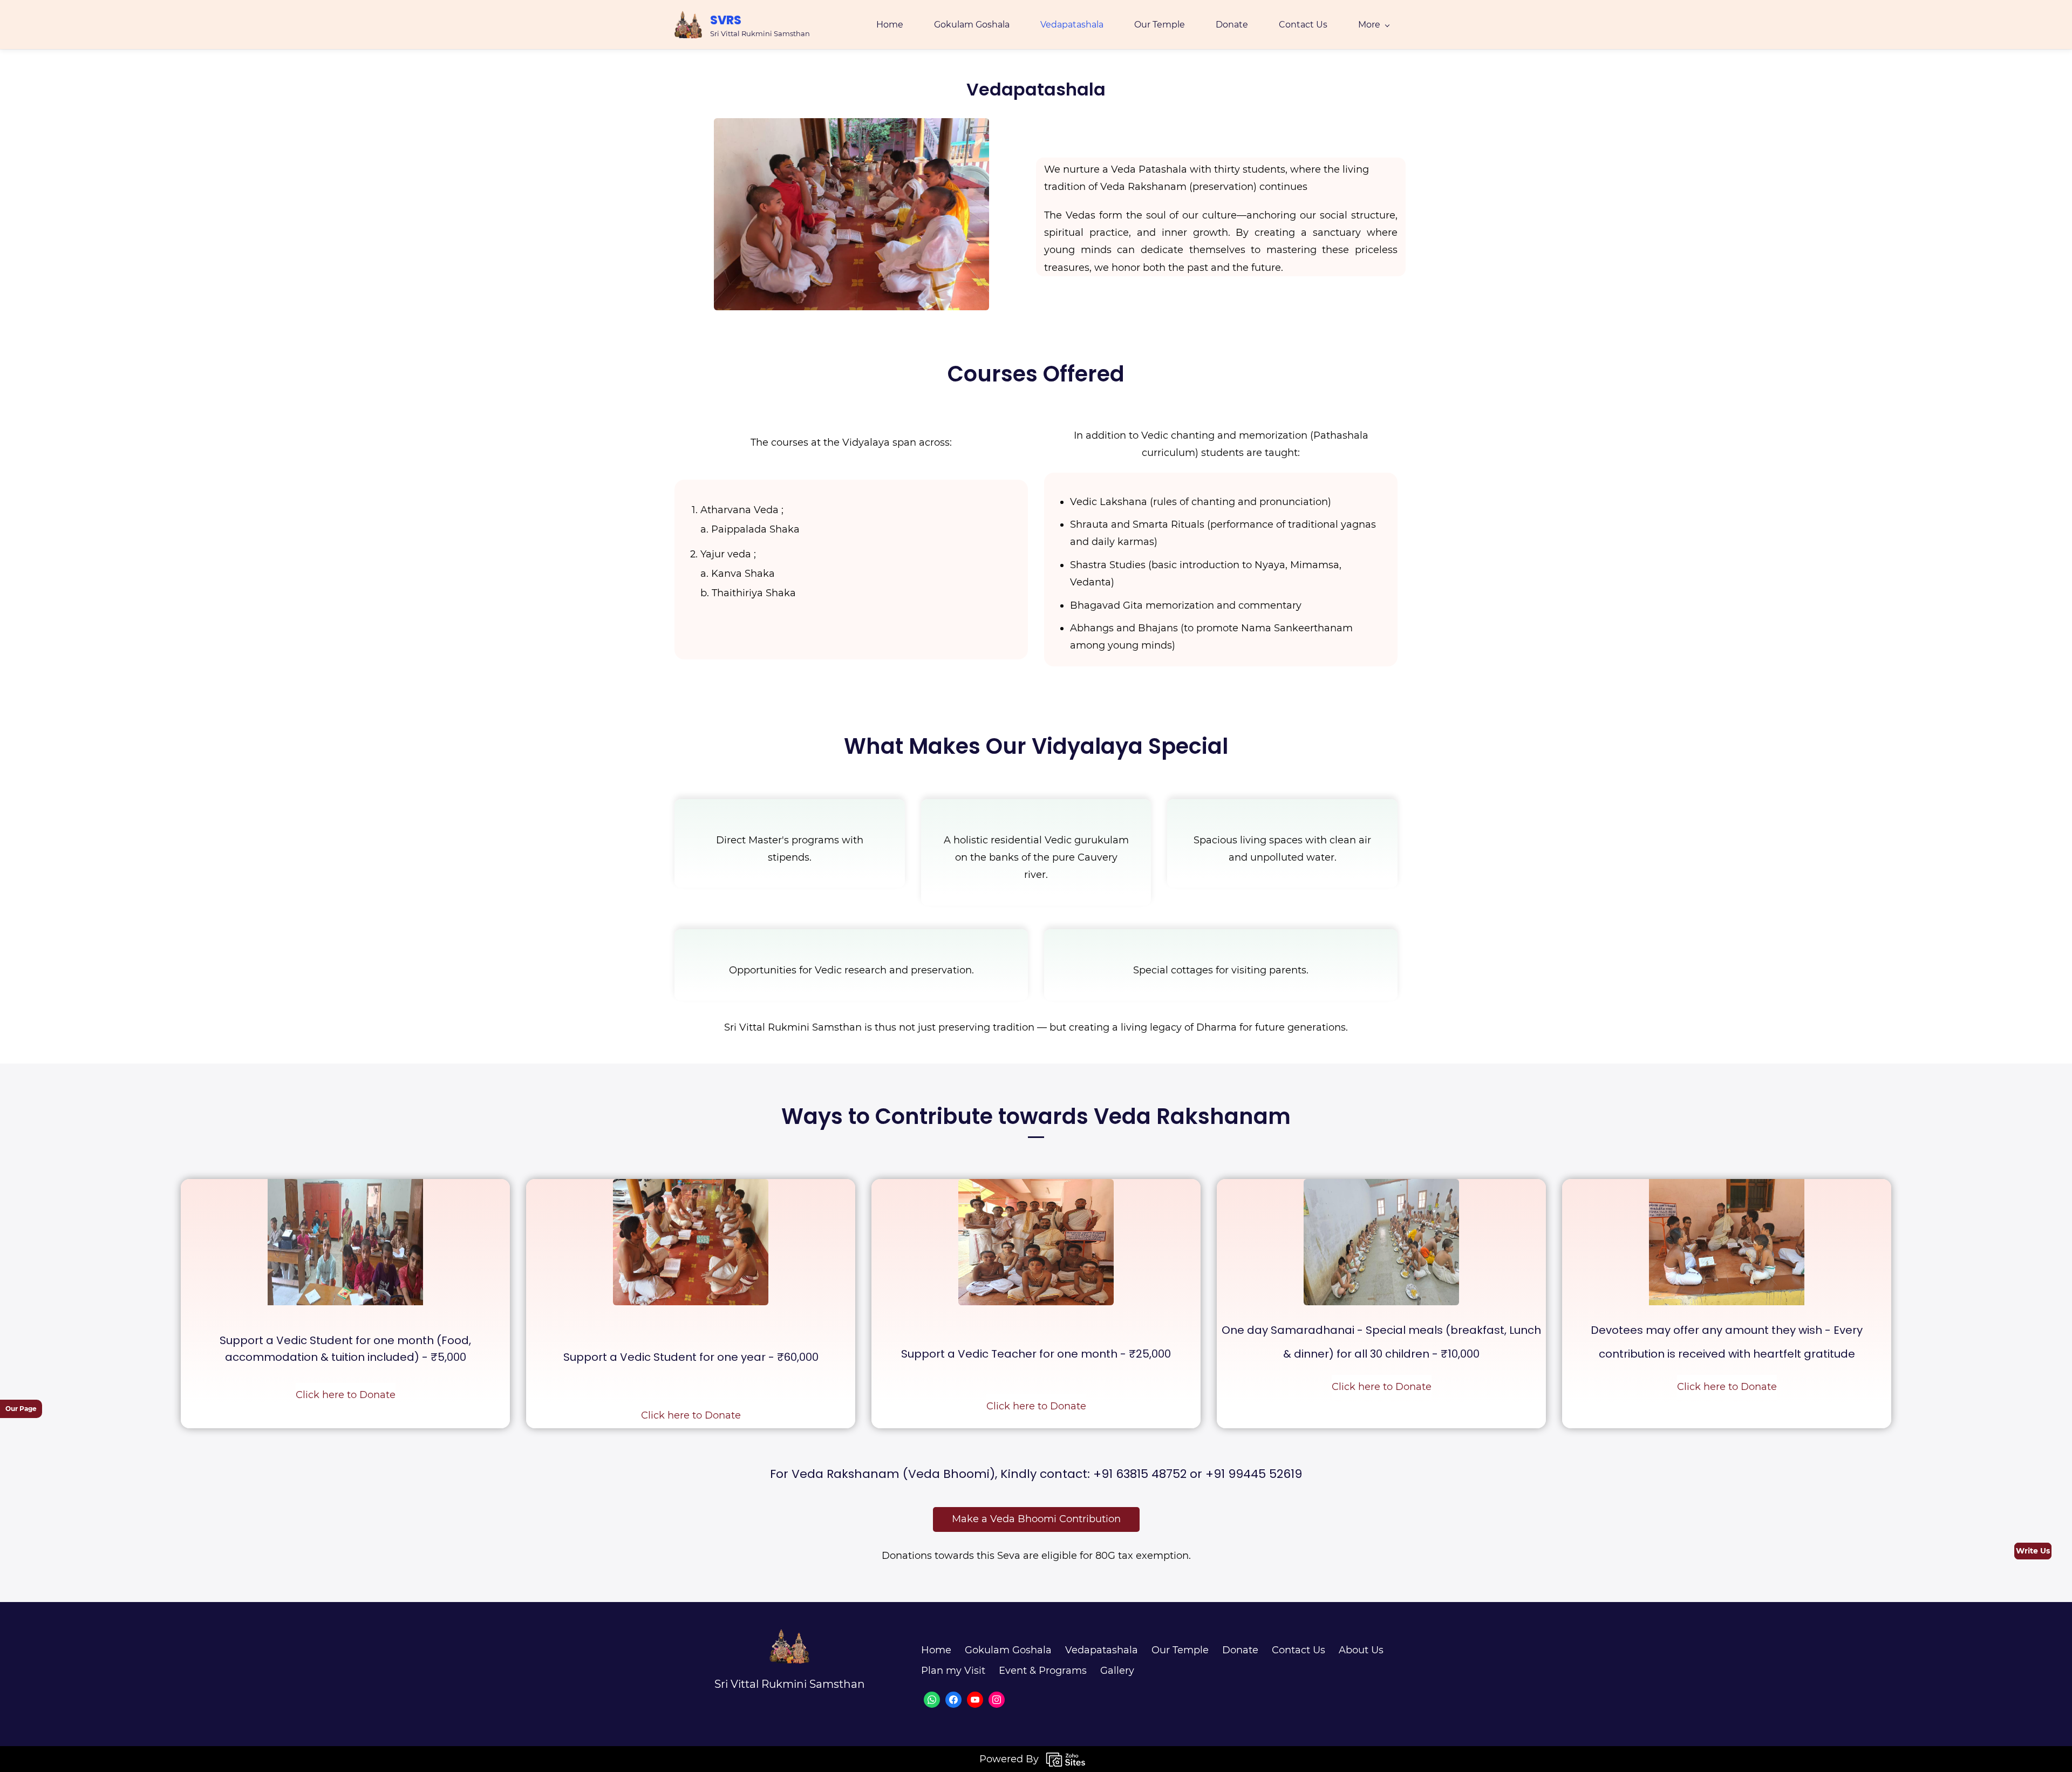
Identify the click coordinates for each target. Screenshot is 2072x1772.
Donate (1240, 1650)
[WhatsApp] (932, 1700)
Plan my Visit (953, 1671)
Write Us (2033, 1551)
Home (936, 1650)
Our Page (21, 1409)
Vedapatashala (1102, 1650)
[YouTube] (975, 1700)
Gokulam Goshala (1008, 1650)
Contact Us (1299, 1650)
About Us (1361, 1650)
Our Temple (1180, 1650)
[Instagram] (997, 1700)
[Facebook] (953, 1700)
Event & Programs (1043, 1671)
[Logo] (688, 25)
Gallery (1117, 1671)
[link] (851, 127)
